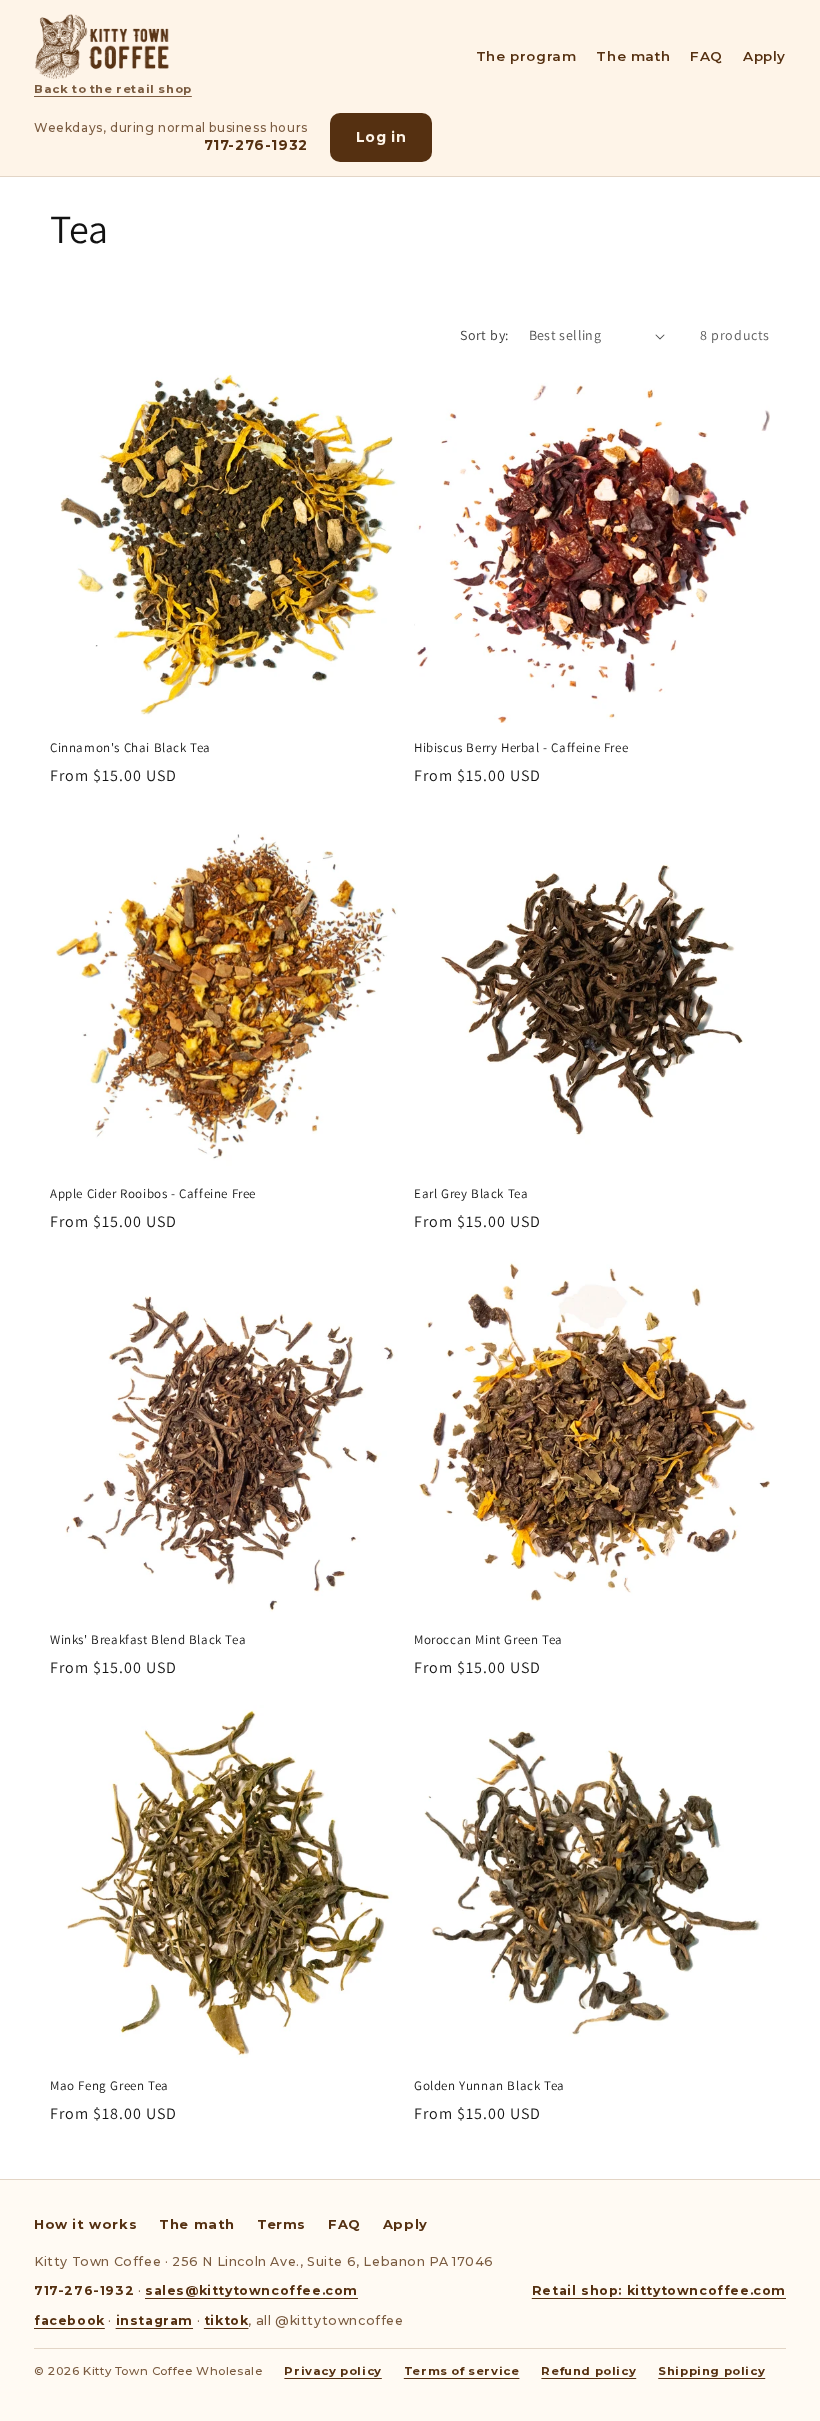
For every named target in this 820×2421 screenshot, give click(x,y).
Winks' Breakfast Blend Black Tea (148, 1640)
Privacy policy (332, 2371)
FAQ (706, 56)
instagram (154, 2320)
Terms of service (462, 2371)
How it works (85, 2224)
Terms (281, 2224)
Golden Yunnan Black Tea (489, 2086)
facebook (69, 2320)
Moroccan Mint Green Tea (488, 1640)
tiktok (226, 2320)
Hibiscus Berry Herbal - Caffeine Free (521, 748)
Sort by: (484, 335)
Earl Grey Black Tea (471, 1194)
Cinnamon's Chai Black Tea (130, 748)
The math (633, 56)
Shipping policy (711, 2371)
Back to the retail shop (113, 89)
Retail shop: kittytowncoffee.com (659, 2290)
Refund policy (588, 2371)
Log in (381, 137)
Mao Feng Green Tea (109, 2086)
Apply (764, 56)
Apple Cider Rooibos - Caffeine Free (153, 1194)
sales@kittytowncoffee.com (251, 2290)
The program (526, 56)
